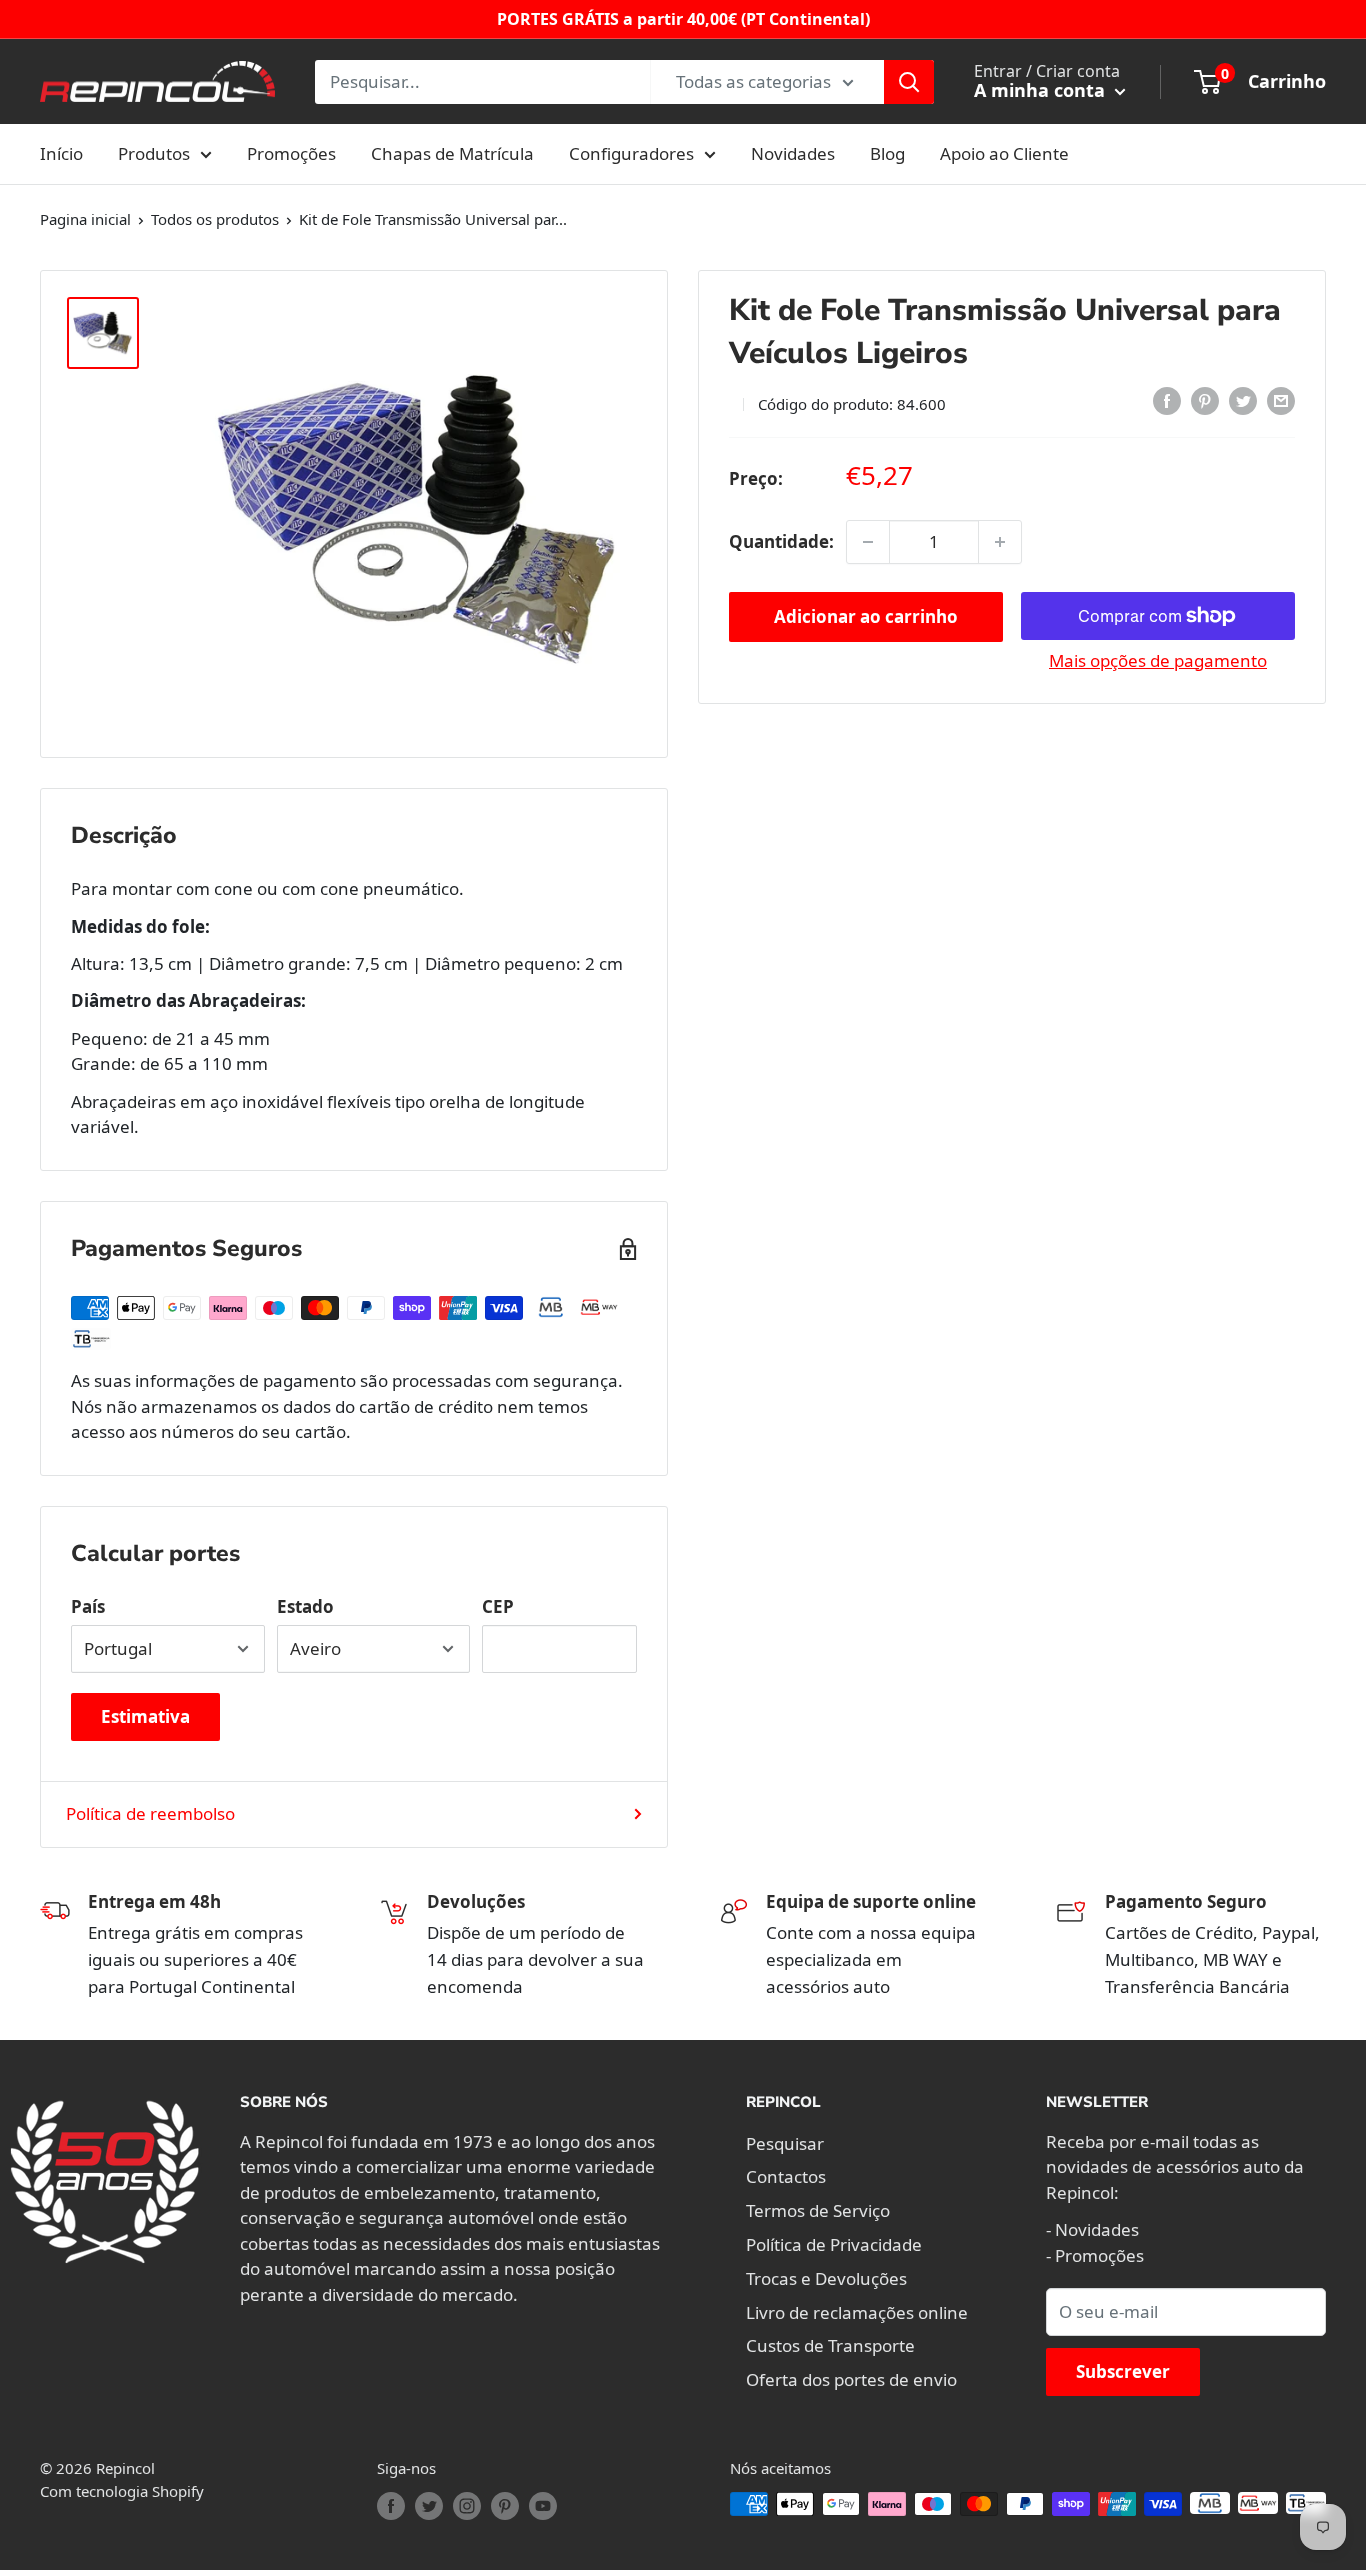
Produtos (154, 153)
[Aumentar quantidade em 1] (1000, 542)
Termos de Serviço (818, 2210)
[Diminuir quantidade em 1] (868, 542)
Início (61, 153)
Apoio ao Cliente (1004, 153)
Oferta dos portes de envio (851, 2379)
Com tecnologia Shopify (122, 2491)
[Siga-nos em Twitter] (429, 2506)
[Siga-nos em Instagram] (467, 2506)
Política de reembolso (150, 1813)
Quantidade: (781, 541)
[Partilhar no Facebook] (1167, 401)
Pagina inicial (85, 219)
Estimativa (145, 1716)
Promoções (291, 153)
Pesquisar (785, 2143)
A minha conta (1042, 90)
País (88, 1606)
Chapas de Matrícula (452, 153)
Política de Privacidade (834, 2244)
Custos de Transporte (830, 2345)
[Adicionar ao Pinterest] (1205, 401)
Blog (887, 153)
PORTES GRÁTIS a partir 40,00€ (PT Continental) (683, 19)
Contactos (786, 2176)
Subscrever (1123, 2371)
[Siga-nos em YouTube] (543, 2506)
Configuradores (631, 153)
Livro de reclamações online (857, 2312)
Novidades (793, 153)
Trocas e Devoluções (826, 2278)
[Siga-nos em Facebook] (391, 2506)
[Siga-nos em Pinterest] (505, 2506)
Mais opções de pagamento (1158, 660)
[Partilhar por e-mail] (1281, 401)
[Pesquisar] (909, 82)
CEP (498, 1606)
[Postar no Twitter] (1243, 401)
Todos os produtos (215, 219)
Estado (305, 1606)
